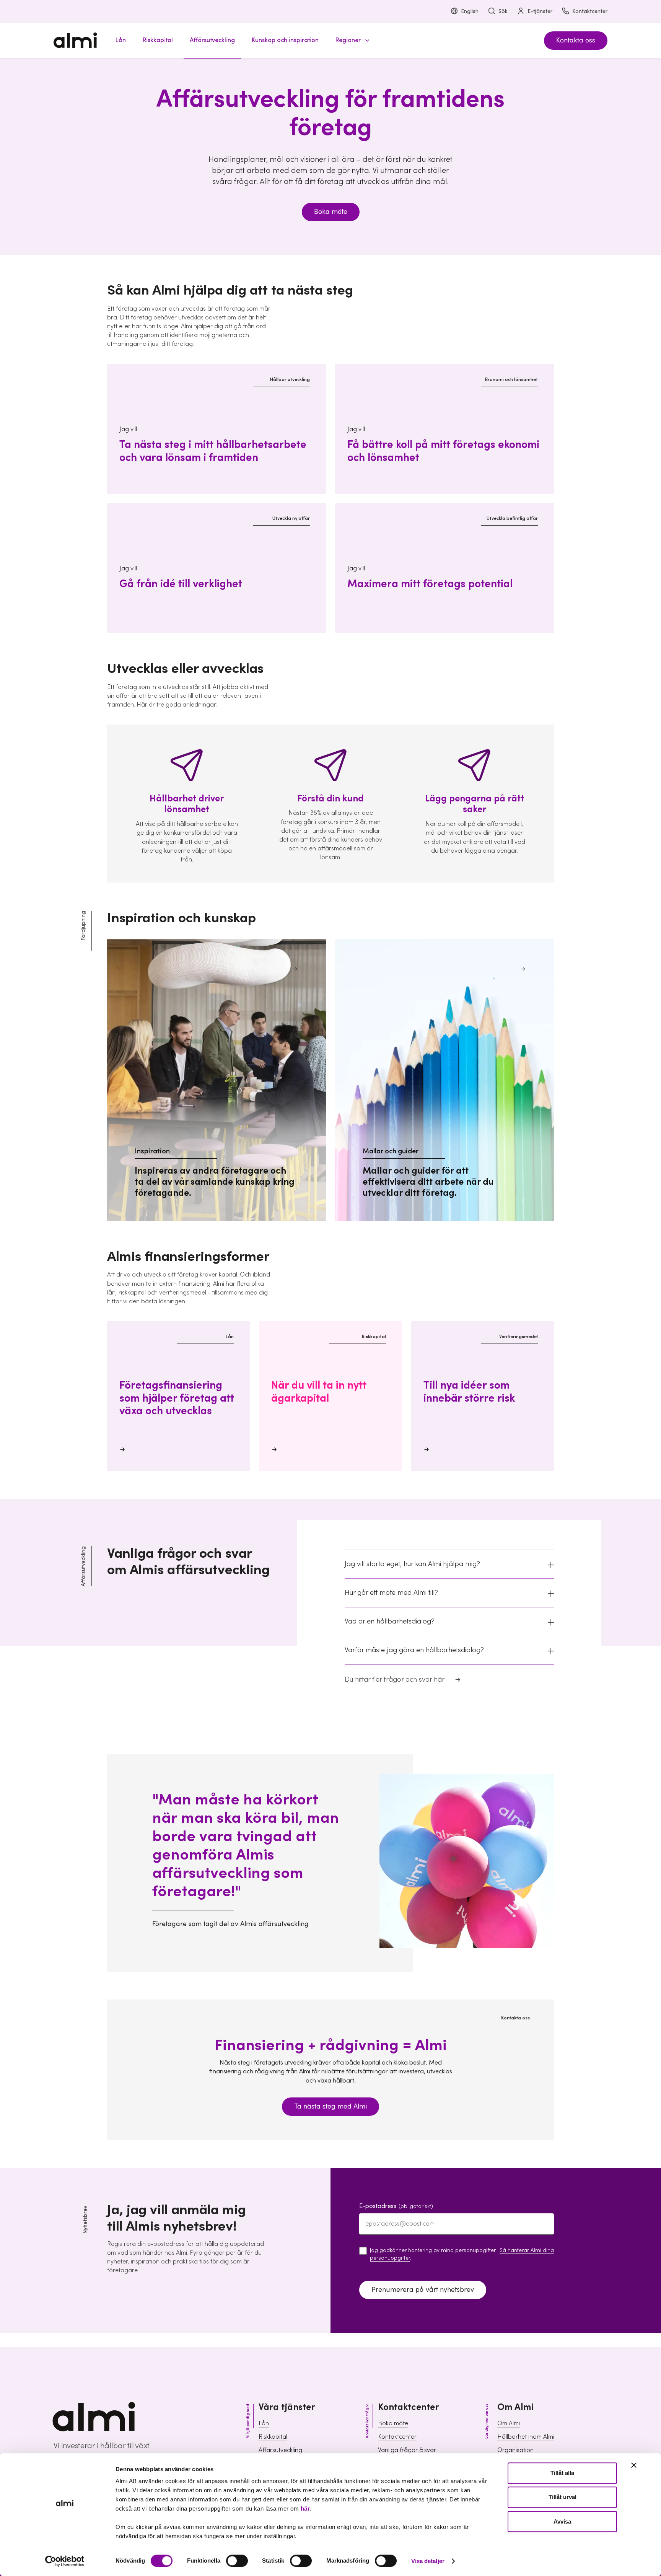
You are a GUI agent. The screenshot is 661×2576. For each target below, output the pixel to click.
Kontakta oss (576, 40)
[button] (351, 40)
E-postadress (396, 2206)
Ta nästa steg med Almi (330, 2106)
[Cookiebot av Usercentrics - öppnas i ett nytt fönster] (65, 2561)
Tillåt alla (562, 2473)
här (305, 2508)
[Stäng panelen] (634, 2465)
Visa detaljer (428, 2561)
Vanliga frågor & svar (407, 2450)
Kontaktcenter (590, 11)
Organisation (515, 2450)
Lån (264, 2423)
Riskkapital (273, 2437)
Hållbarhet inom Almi (526, 2437)
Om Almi (509, 2423)
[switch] (237, 2561)
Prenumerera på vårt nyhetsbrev (423, 2290)
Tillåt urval (563, 2497)
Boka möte (331, 212)
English (470, 11)
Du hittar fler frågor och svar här (395, 1680)
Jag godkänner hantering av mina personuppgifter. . (462, 2254)
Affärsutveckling (280, 2450)
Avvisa (562, 2521)
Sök (503, 11)
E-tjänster (540, 11)
